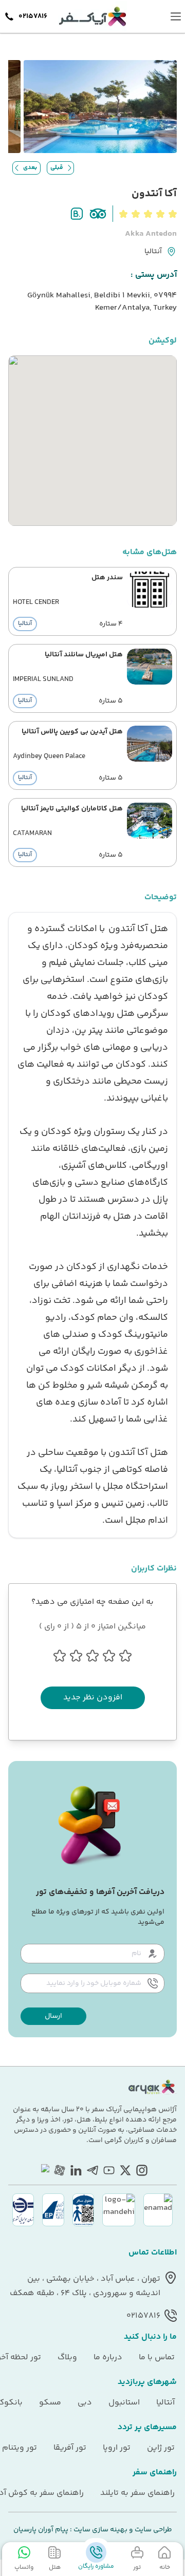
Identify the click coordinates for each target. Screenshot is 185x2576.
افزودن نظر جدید (93, 1698)
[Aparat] (60, 2170)
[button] (53, 2016)
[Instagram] (142, 2170)
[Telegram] (92, 2170)
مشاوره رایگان (96, 2566)
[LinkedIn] (76, 2170)
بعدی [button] (30, 168)
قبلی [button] (57, 168)
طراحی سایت (153, 2530)
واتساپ (24, 2567)
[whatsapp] (43, 2170)
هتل (55, 2567)
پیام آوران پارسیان (41, 2530)
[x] (125, 2170)
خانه (165, 2567)
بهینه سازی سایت (100, 2530)
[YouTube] (109, 2170)
